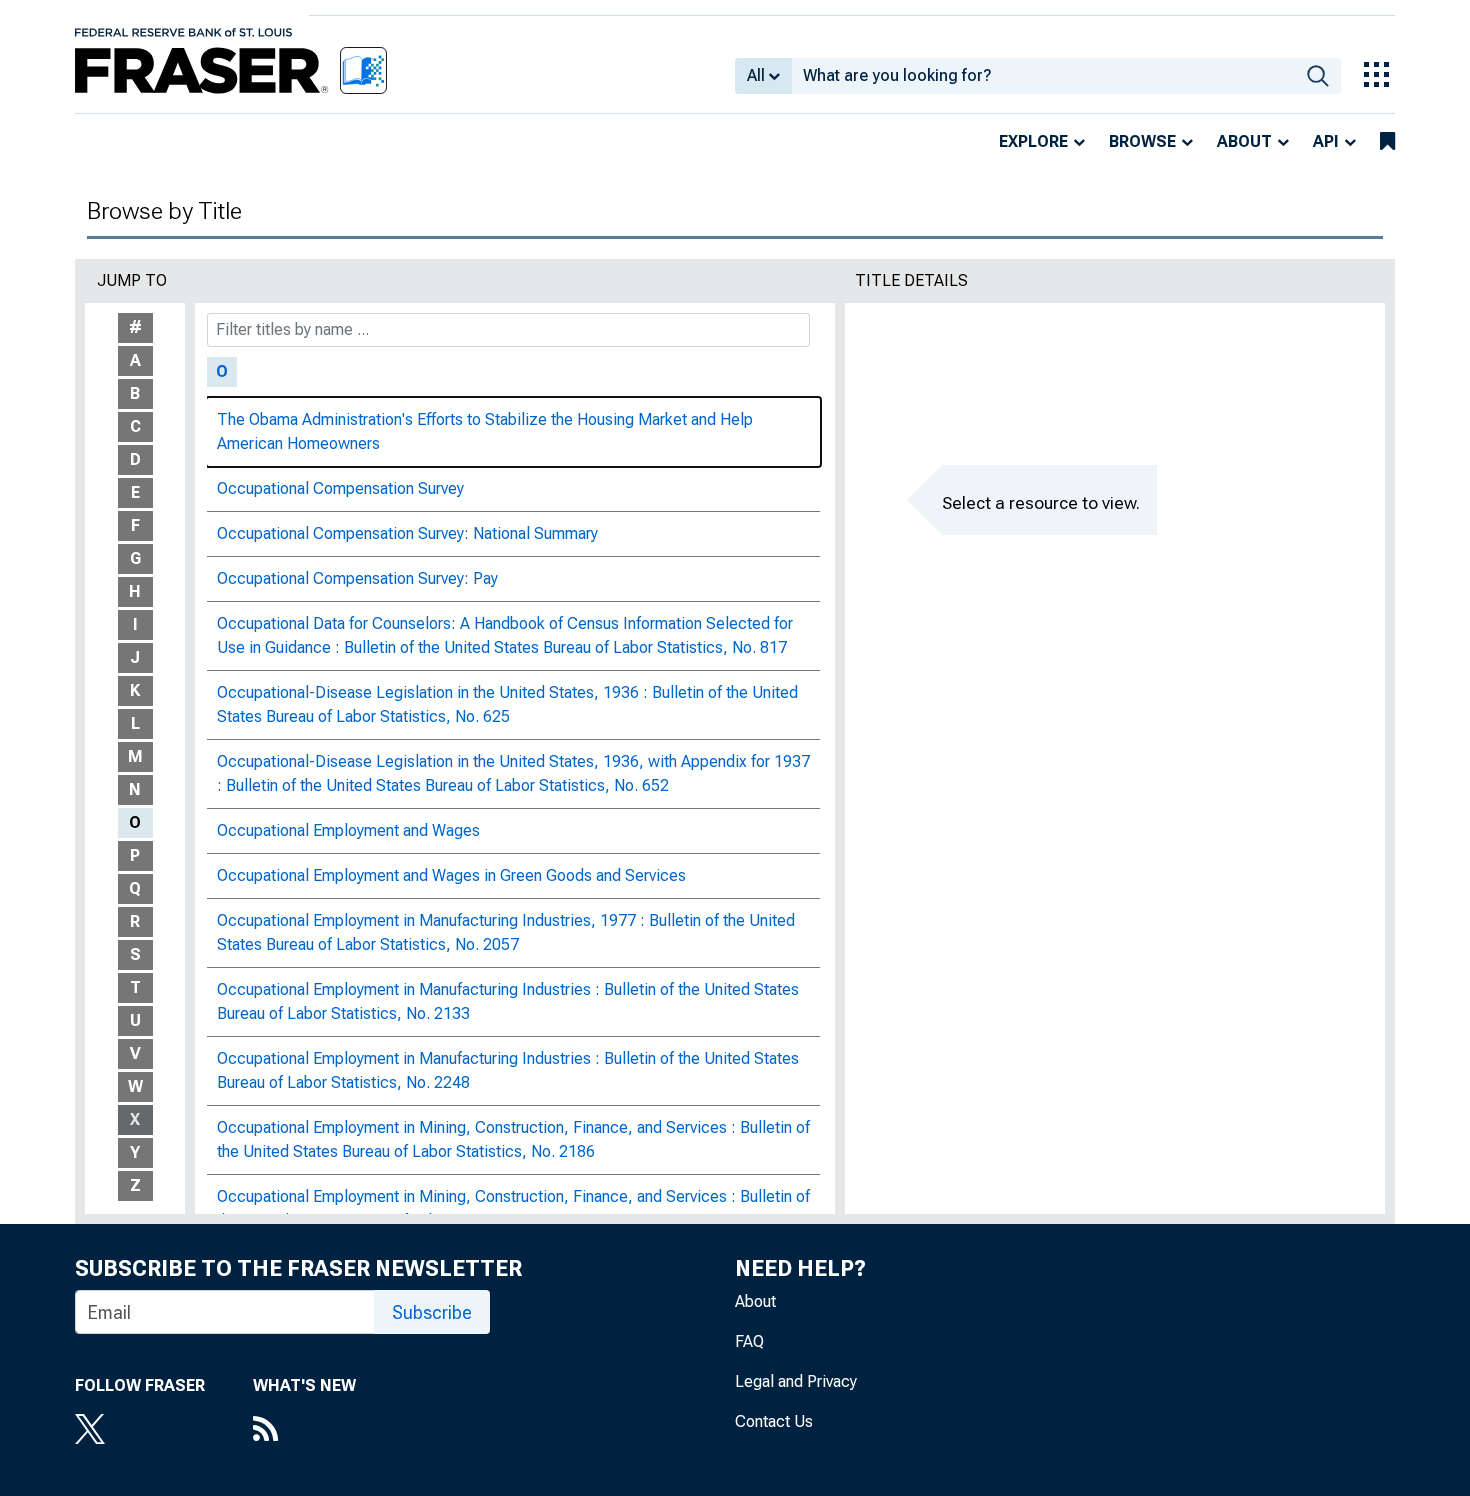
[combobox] (1043, 76)
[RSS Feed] (304, 1431)
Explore (1033, 141)
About (1244, 141)
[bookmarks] (1387, 142)
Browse (1142, 141)
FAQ (749, 1341)
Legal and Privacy (796, 1381)
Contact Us (774, 1421)
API (1326, 141)
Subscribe (432, 1312)
